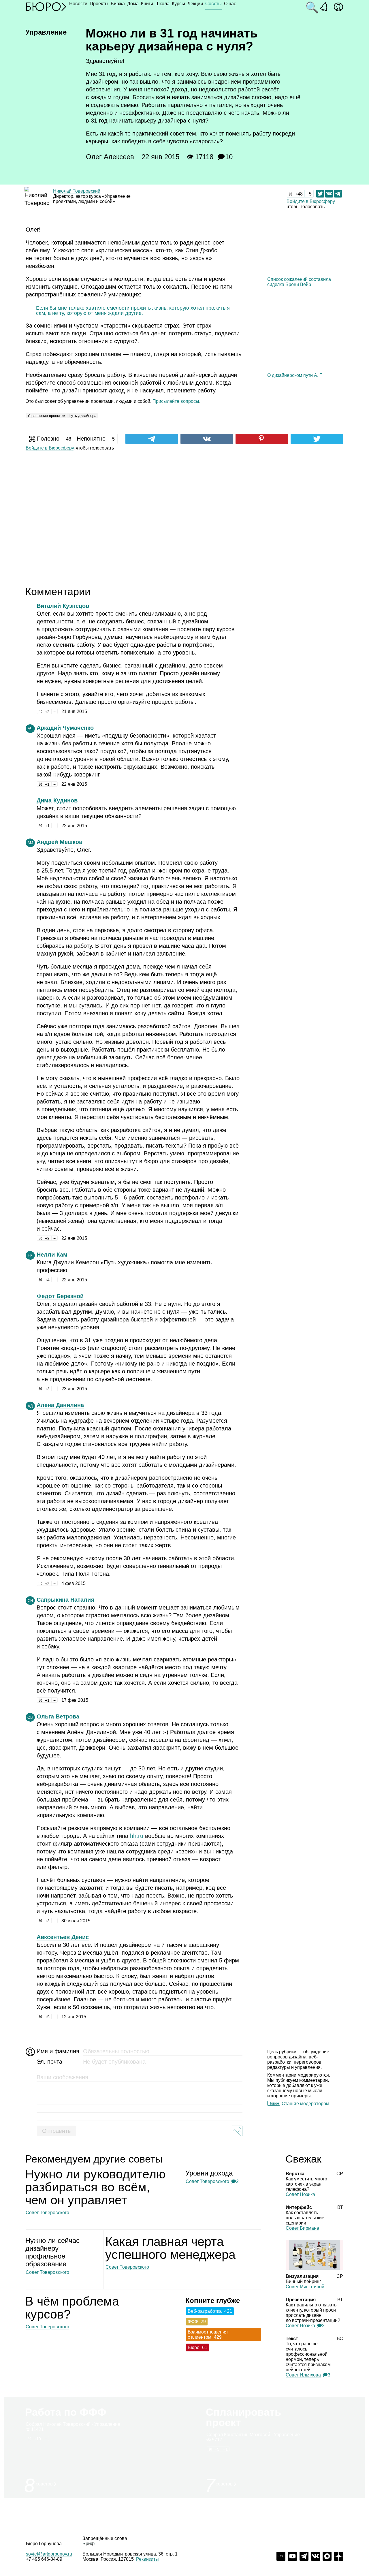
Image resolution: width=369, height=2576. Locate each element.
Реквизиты (147, 2559)
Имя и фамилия (57, 2051)
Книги (147, 4)
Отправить (56, 2131)
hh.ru (137, 1836)
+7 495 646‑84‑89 (44, 2559)
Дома (133, 4)
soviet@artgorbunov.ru (49, 2554)
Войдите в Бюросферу (310, 201)
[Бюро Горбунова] (46, 6)
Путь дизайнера (82, 416)
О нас (230, 4)
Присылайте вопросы (176, 401)
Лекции (195, 4)
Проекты (99, 4)
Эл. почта (49, 2062)
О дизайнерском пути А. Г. (295, 375)
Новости (78, 4)
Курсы (178, 4)
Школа (162, 4)
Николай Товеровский (77, 191)
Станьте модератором (305, 2104)
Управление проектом (46, 416)
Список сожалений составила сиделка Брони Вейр (299, 282)
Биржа (118, 4)
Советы (213, 4)
